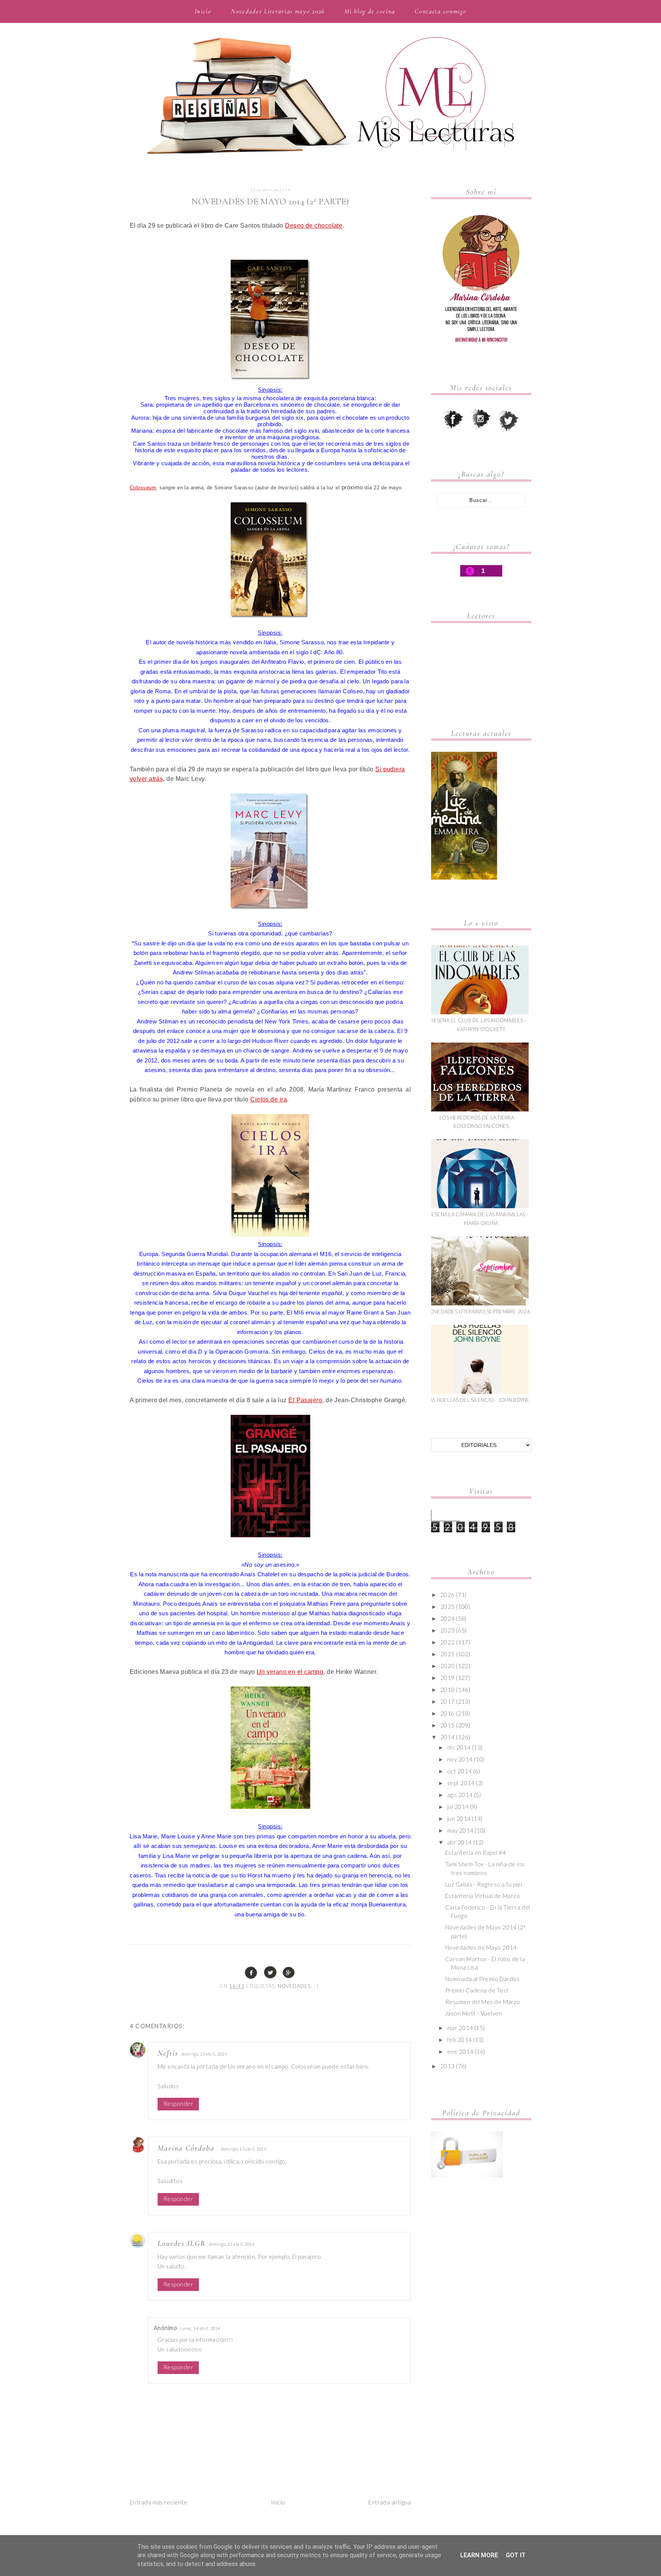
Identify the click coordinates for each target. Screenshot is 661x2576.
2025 (448, 1607)
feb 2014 (460, 2040)
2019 (448, 1678)
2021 (448, 1654)
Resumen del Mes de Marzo (483, 2002)
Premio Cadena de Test (477, 1990)
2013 (448, 2066)
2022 (448, 1642)
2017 (448, 1701)
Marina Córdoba (186, 2148)
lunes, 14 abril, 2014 (200, 2328)
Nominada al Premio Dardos (482, 1979)
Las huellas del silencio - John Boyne (478, 1400)
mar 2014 (460, 2028)
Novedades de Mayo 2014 (481, 1947)
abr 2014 (460, 1842)
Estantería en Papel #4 (476, 1853)
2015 (448, 1725)
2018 (448, 1690)
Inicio (203, 11)
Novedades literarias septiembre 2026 (478, 1312)
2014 (448, 1737)
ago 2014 (460, 1795)
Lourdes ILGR (182, 2244)
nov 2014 (460, 1759)
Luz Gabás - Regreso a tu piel (484, 1884)
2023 (448, 1630)
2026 (448, 1595)
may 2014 (460, 1830)
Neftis (168, 2053)
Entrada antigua (390, 2502)
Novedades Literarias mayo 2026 (278, 11)
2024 (448, 1618)
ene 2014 (460, 2051)
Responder (178, 2103)
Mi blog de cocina (370, 11)
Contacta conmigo (440, 11)
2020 (448, 1666)
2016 (448, 1713)
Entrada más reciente (159, 2502)
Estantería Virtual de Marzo (483, 1896)
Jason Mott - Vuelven (474, 2013)
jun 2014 (459, 1818)
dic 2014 (459, 1747)
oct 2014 (460, 1771)
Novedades (294, 1986)
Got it (516, 2555)
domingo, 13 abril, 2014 (204, 2054)
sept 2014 (461, 1783)
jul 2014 (458, 1807)
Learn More (479, 2555)
